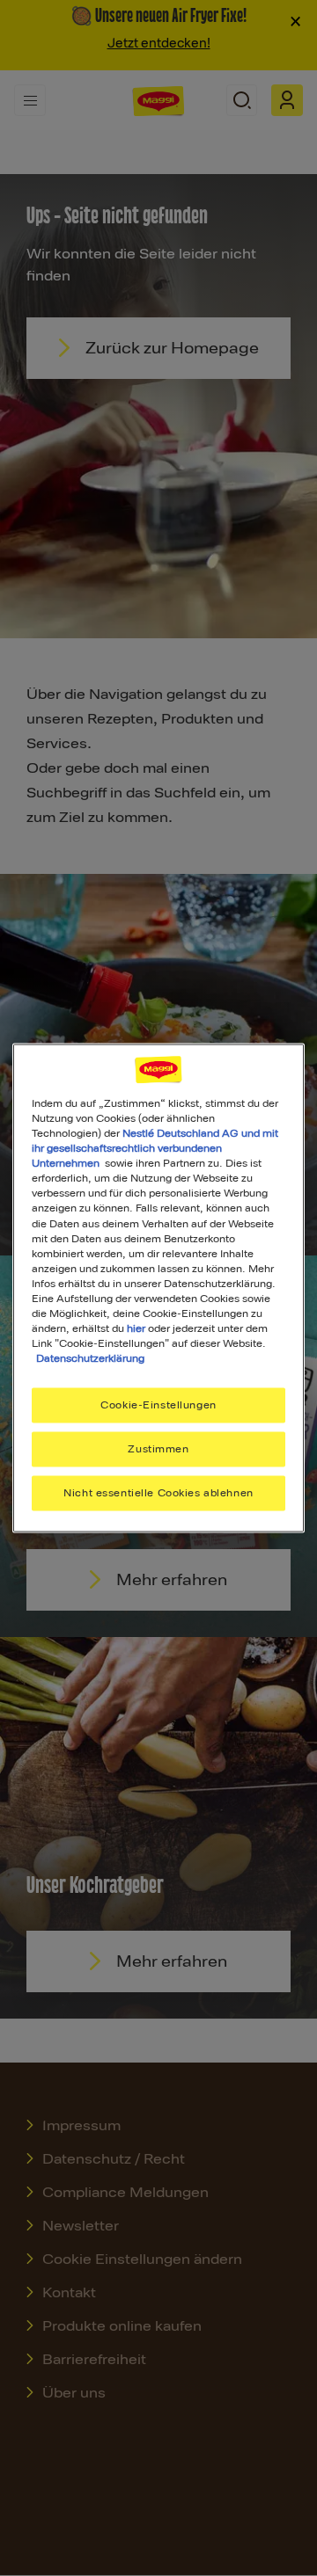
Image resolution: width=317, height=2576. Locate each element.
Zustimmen (158, 1449)
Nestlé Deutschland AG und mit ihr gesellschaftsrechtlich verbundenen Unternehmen (155, 1148)
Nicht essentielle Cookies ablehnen (158, 1493)
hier (136, 1328)
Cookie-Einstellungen (158, 1405)
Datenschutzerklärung (90, 1358)
